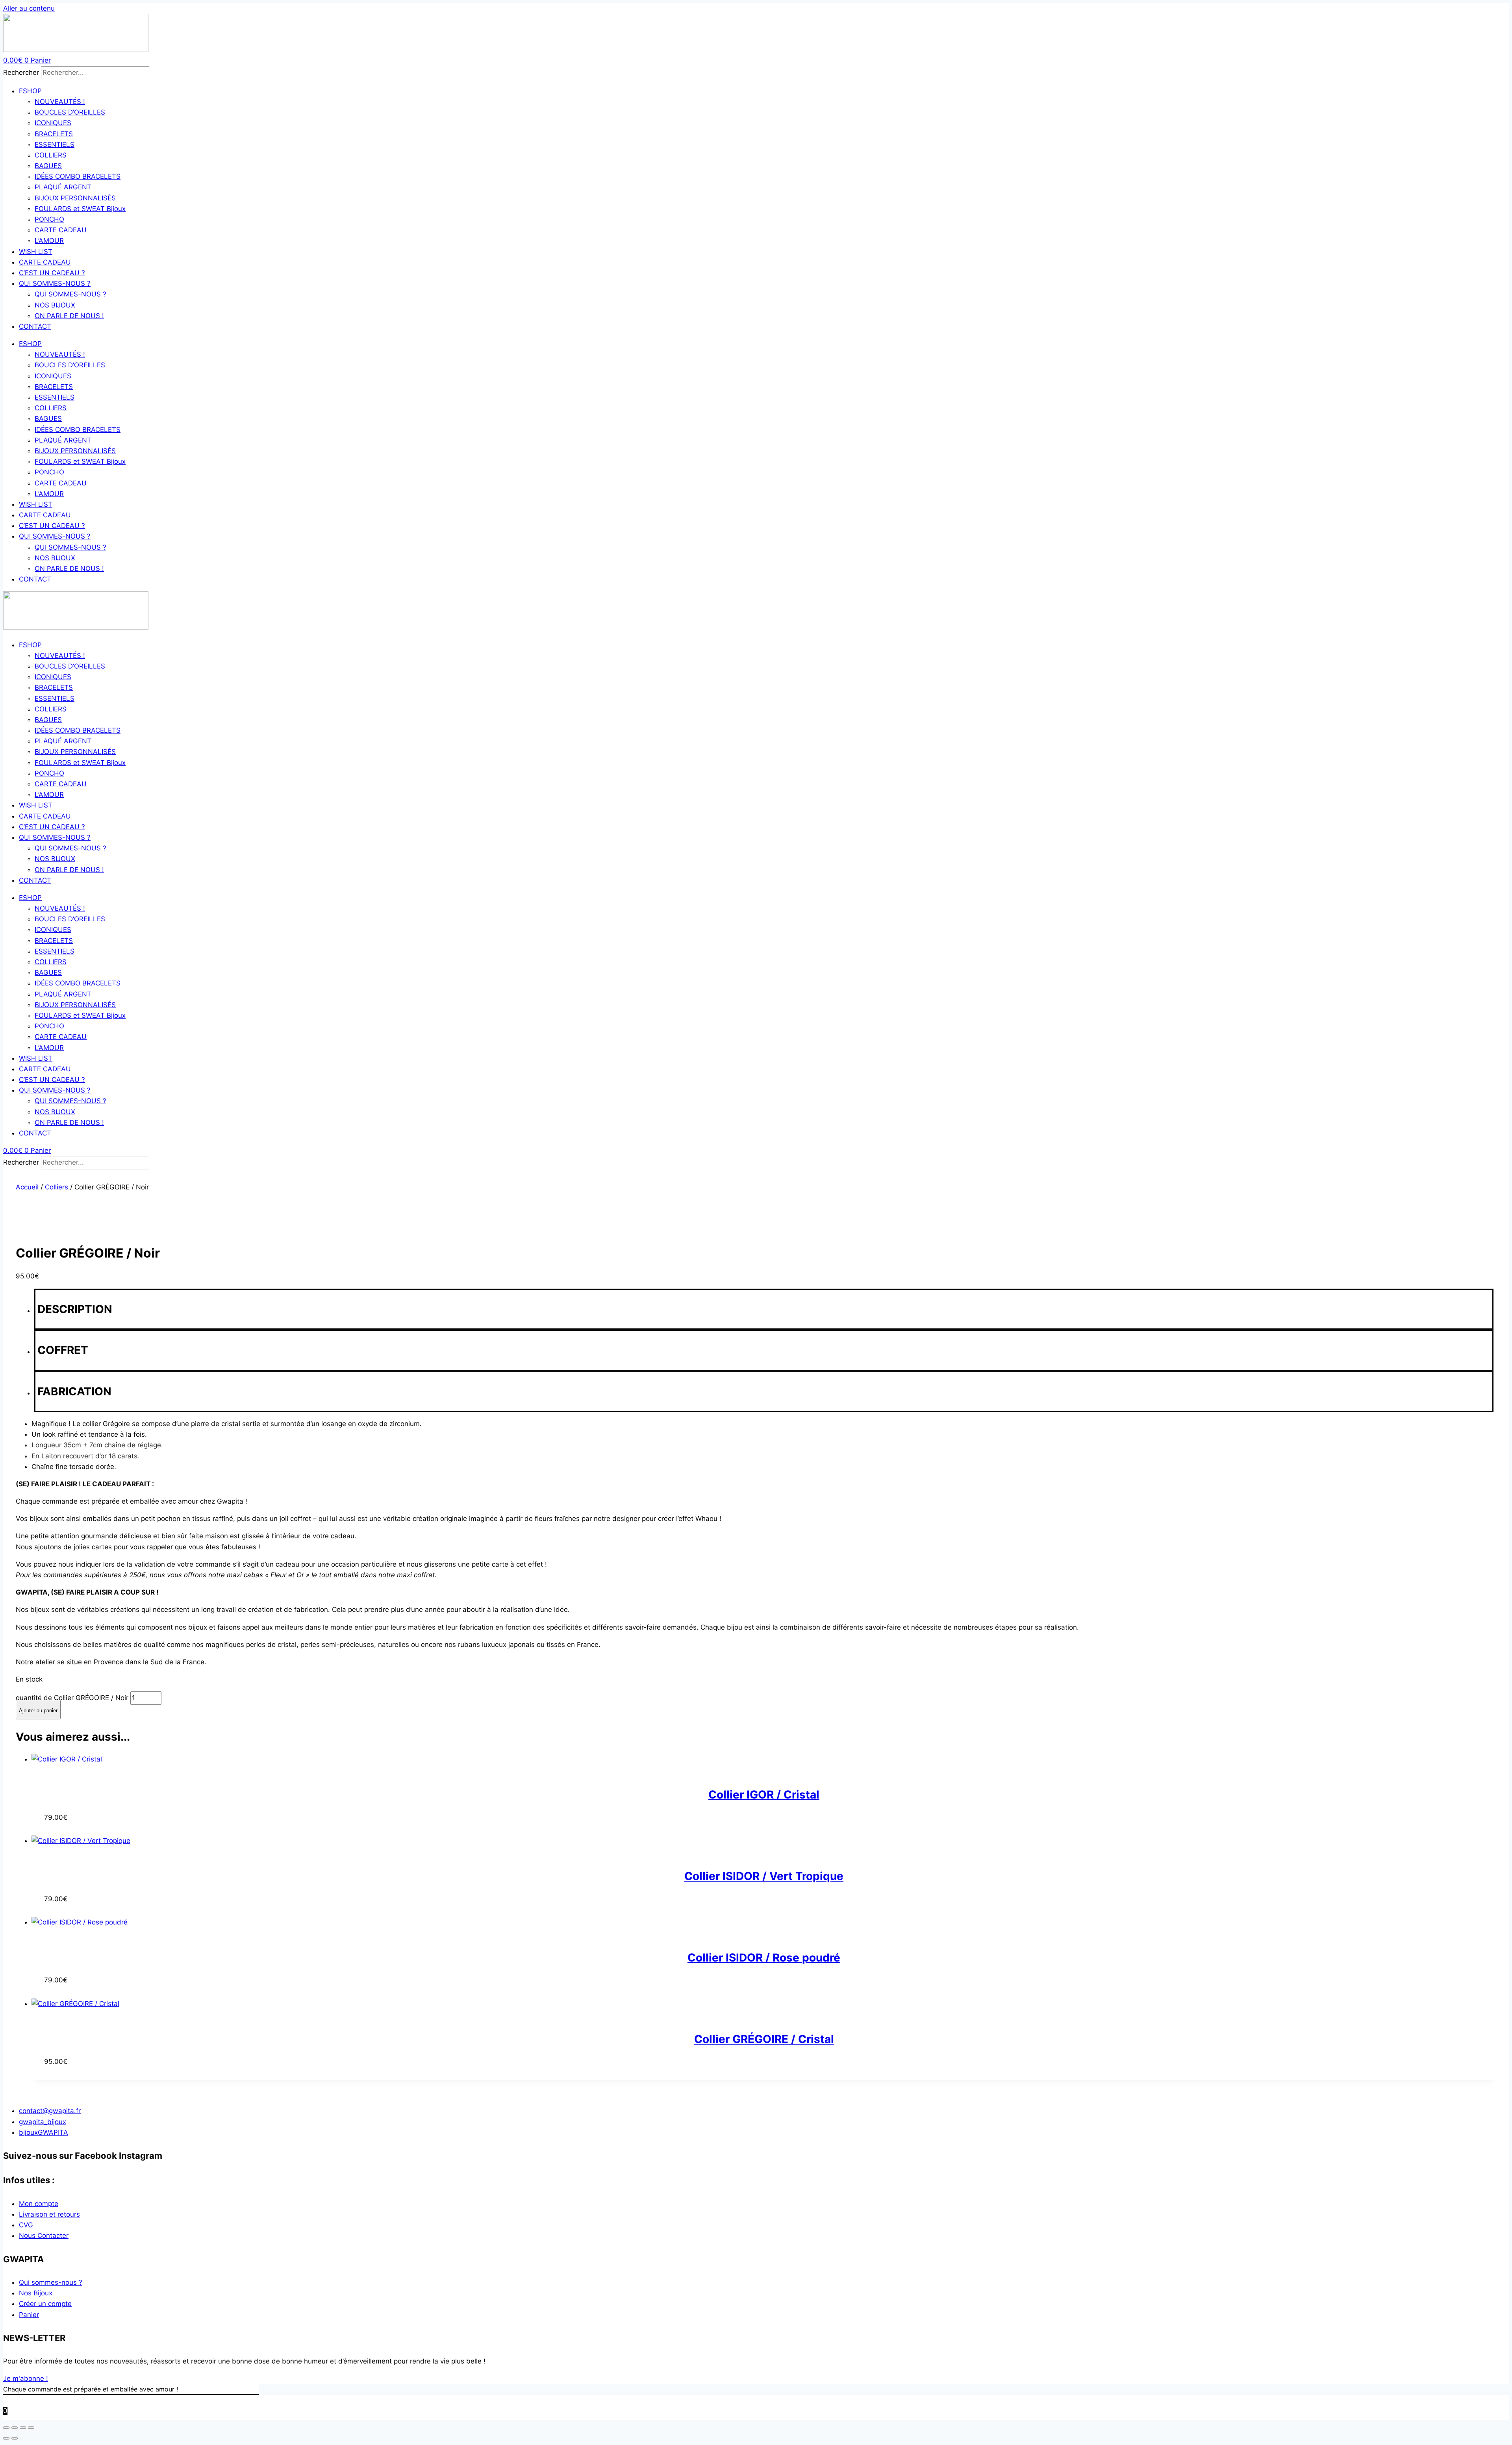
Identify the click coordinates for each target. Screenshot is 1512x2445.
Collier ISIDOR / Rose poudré (764, 1958)
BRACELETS (54, 134)
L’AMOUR (49, 241)
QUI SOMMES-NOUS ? (55, 283)
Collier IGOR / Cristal (764, 1795)
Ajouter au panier (38, 1711)
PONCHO (49, 219)
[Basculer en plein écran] (15, 2428)
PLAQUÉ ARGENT (63, 187)
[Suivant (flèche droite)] (15, 2438)
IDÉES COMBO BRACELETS (78, 176)
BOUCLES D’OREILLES (70, 112)
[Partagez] (23, 2428)
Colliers (57, 1187)
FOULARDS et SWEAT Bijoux (80, 209)
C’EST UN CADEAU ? (52, 273)
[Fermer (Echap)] (31, 2428)
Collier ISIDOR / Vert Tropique (764, 1876)
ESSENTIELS (55, 144)
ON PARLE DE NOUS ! (69, 316)
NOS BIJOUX (55, 305)
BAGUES (48, 166)
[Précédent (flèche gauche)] (6, 2438)
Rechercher (22, 72)
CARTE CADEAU (61, 230)
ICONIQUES (53, 123)
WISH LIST (36, 252)
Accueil (27, 1187)
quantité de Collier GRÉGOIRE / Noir (72, 1698)
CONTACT (35, 326)
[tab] (764, 1309)
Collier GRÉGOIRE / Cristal (764, 2039)
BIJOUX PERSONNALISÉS (75, 198)
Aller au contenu (29, 8)
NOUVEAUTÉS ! (60, 102)
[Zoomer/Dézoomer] (6, 2428)
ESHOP (30, 91)
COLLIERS (51, 155)
